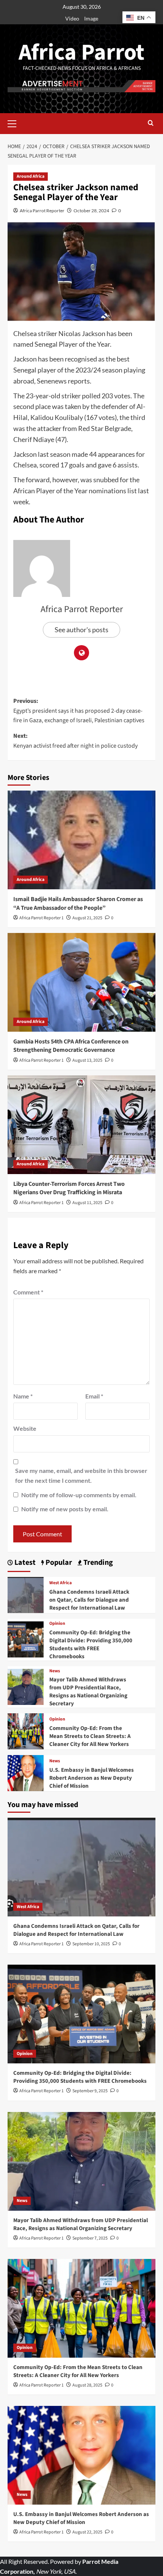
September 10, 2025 (91, 1944)
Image (91, 18)
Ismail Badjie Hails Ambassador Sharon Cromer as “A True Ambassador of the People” (78, 903)
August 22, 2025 (87, 2532)
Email (94, 1396)
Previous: (79, 711)
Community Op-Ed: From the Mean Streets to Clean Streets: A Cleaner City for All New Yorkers (90, 1736)
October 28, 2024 (91, 211)
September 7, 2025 (90, 2238)
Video (72, 18)
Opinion (57, 1624)
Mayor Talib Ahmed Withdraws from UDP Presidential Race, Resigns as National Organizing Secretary (88, 1692)
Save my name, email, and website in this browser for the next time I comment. (81, 1475)
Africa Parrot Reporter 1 (42, 918)
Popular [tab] (58, 1563)
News (55, 1671)
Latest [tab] (24, 1563)
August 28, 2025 (87, 2385)
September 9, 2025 (90, 2091)
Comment (28, 1292)
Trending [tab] (97, 1563)
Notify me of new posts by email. (65, 1509)
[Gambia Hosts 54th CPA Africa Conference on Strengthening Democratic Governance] (81, 982)
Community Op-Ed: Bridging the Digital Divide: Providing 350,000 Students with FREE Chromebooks (91, 1645)
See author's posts (81, 630)
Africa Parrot (81, 53)
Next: (75, 741)
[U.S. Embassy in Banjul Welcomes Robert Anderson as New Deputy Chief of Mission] (26, 1772)
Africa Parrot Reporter (42, 211)
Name (23, 1396)
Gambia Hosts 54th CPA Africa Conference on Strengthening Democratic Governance (71, 1046)
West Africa (60, 1583)
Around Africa (31, 176)
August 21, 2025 (87, 918)
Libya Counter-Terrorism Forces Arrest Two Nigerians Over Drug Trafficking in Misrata (69, 1188)
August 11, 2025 (87, 1203)
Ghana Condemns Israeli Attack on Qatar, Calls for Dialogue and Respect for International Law (89, 1600)
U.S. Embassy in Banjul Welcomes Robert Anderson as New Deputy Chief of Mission (92, 1778)
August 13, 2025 (87, 1060)
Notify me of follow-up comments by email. (79, 1495)
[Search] (151, 124)
